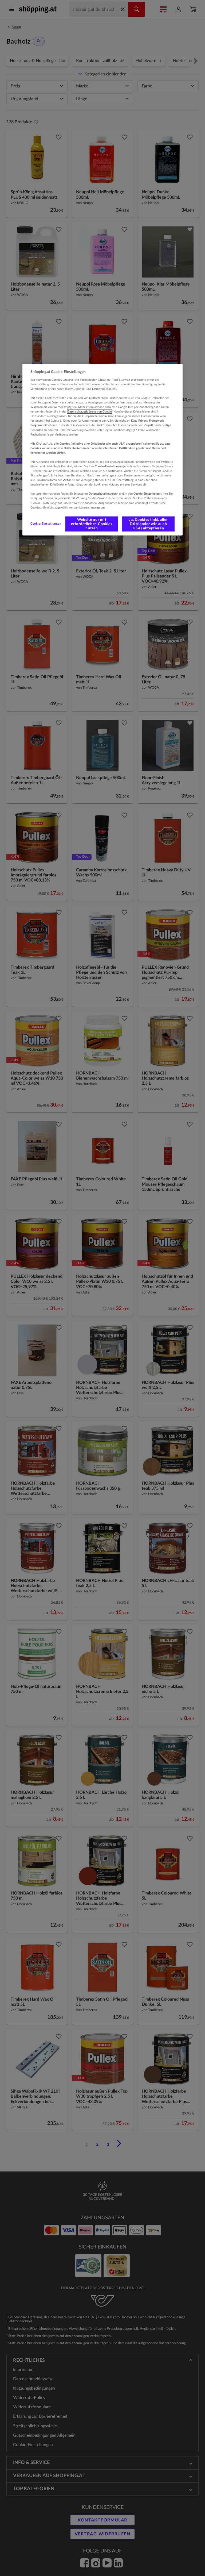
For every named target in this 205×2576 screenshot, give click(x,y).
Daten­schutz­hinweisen (103, 494)
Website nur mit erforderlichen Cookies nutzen (92, 524)
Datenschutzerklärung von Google (90, 412)
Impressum (98, 507)
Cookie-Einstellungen (46, 524)
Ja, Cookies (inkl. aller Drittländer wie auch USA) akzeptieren (148, 524)
